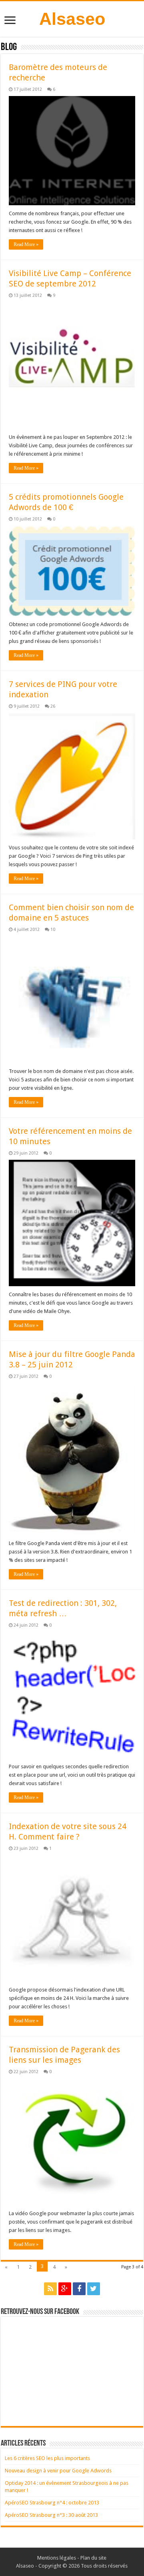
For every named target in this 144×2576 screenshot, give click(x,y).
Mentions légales (57, 2558)
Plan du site (93, 2558)
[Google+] (65, 2289)
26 (53, 706)
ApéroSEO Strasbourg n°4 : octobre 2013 (52, 2503)
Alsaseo (72, 19)
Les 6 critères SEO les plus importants (47, 2458)
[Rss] (50, 2289)
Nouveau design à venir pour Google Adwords (58, 2471)
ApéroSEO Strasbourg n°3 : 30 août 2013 (51, 2515)
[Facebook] (79, 2289)
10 (53, 930)
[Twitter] (94, 2289)
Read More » (26, 244)
